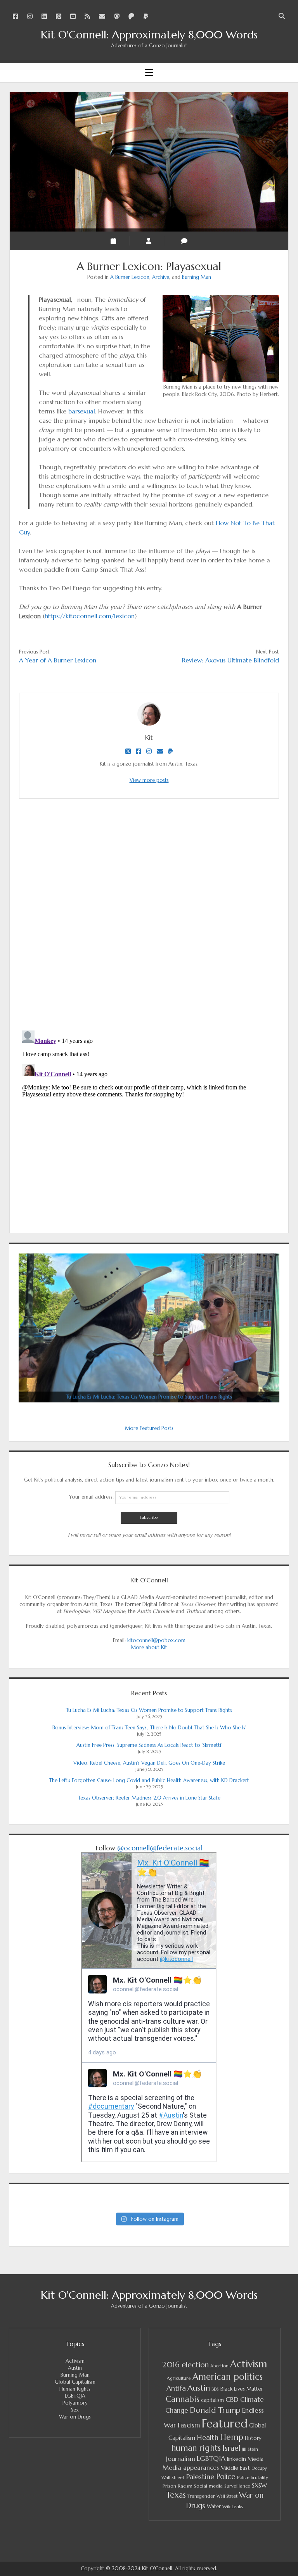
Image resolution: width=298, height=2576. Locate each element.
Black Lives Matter (242, 2389)
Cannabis (183, 2399)
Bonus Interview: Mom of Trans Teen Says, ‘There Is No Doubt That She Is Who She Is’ (149, 1728)
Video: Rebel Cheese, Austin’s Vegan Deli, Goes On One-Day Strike (149, 1763)
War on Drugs (75, 2417)
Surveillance (237, 2486)
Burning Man (197, 277)
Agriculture (179, 2378)
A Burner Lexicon (130, 277)
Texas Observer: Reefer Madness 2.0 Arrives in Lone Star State (149, 1798)
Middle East (235, 2468)
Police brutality (253, 2477)
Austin (75, 2368)
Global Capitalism (75, 2382)
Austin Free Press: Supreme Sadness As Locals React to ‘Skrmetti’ (149, 1745)
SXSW (259, 2486)
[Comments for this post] (184, 241)
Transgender (201, 2496)
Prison (169, 2486)
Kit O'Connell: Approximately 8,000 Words (149, 35)
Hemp (232, 2437)
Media (256, 2459)
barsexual (82, 411)
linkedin (236, 2459)
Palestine (200, 2477)
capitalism (212, 2400)
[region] (149, 1328)
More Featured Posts (149, 1428)
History (253, 2438)
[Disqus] (149, 914)
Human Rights (75, 2389)
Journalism (181, 2458)
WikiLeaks (233, 2506)
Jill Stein (250, 2449)
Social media (208, 2486)
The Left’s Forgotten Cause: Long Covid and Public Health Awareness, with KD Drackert (149, 1780)
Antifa (176, 2388)
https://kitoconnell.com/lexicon (90, 616)
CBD (232, 2400)
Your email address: (92, 1497)
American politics (228, 2377)
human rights (196, 2448)
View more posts (149, 780)
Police (226, 2477)
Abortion (219, 2366)
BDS (215, 2389)
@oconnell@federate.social (160, 1848)
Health (208, 2437)
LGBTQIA (75, 2396)
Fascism (189, 2425)
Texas (176, 2495)
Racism (185, 2486)
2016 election (185, 2365)
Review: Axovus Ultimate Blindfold (230, 660)
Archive (161, 277)
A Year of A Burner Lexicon (58, 660)
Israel (231, 2448)
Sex (75, 2410)
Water (214, 2506)
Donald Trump (215, 2410)
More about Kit (149, 1647)
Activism (75, 2361)
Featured (225, 2423)
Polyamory (75, 2403)
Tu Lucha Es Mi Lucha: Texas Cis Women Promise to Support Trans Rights (149, 1710)
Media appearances (191, 2468)
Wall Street (227, 2496)
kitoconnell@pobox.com (156, 1640)
